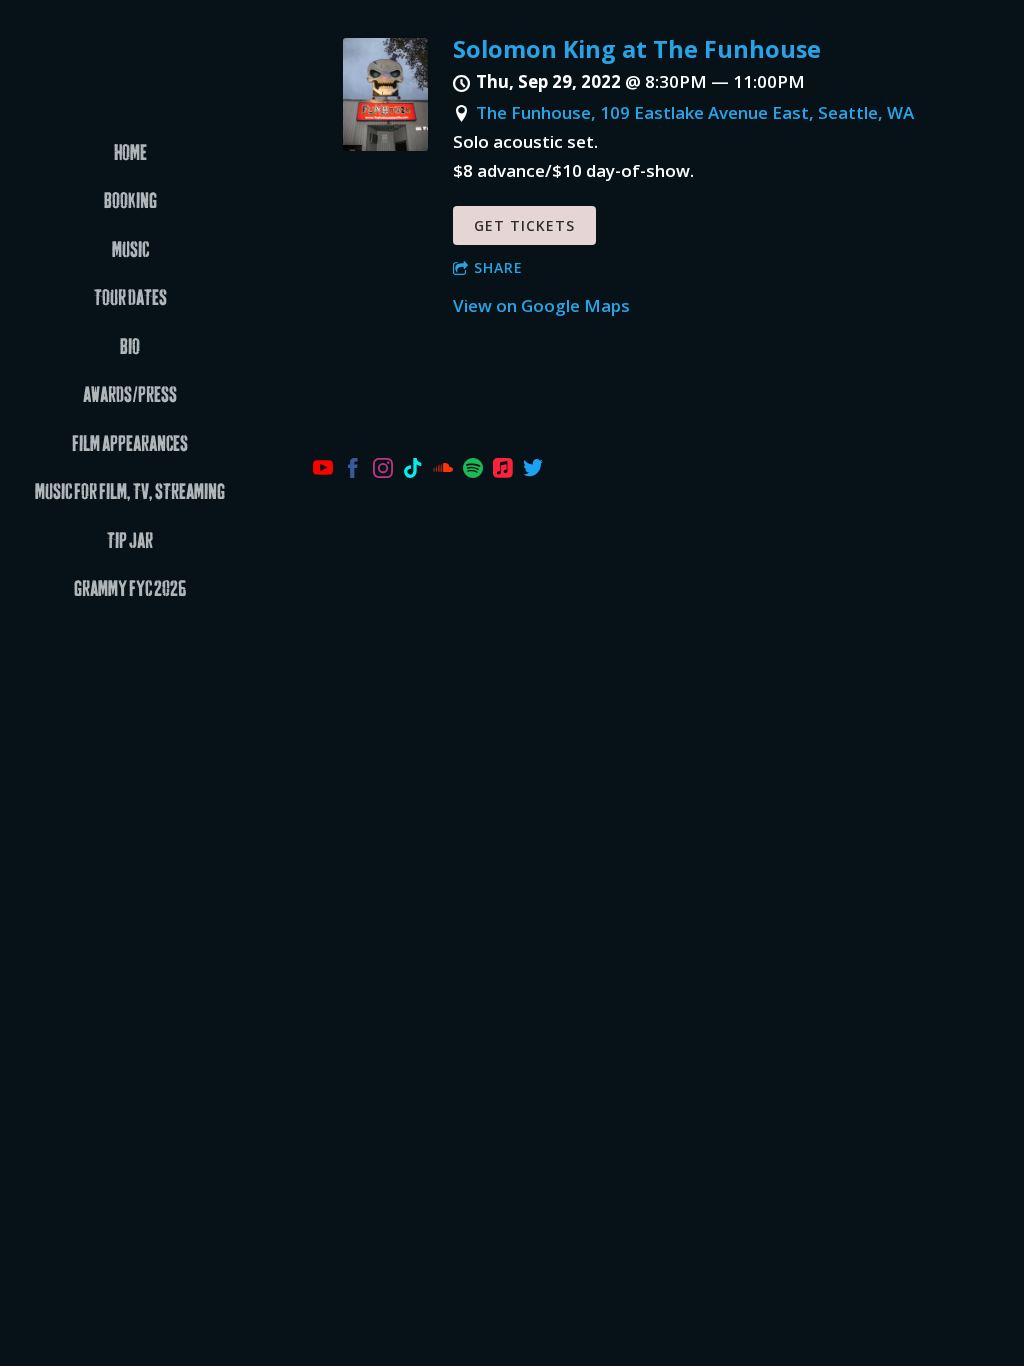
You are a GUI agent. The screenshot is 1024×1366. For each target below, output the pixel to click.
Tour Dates (130, 298)
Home (130, 153)
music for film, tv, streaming (130, 492)
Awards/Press (130, 395)
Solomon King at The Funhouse (637, 49)
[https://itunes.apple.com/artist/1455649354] (503, 471)
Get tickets (524, 225)
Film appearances (130, 444)
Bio (130, 347)
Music (130, 250)
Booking (130, 201)
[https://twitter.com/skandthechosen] (533, 471)
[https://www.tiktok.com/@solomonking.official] (413, 471)
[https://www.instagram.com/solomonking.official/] (383, 471)
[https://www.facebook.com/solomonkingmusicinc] (353, 471)
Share (498, 267)
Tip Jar (130, 541)
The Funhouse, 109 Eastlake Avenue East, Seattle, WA (695, 112)
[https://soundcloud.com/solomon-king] (443, 471)
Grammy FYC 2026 (130, 589)
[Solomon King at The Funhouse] (385, 144)
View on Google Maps (541, 305)
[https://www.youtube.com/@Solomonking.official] (323, 471)
